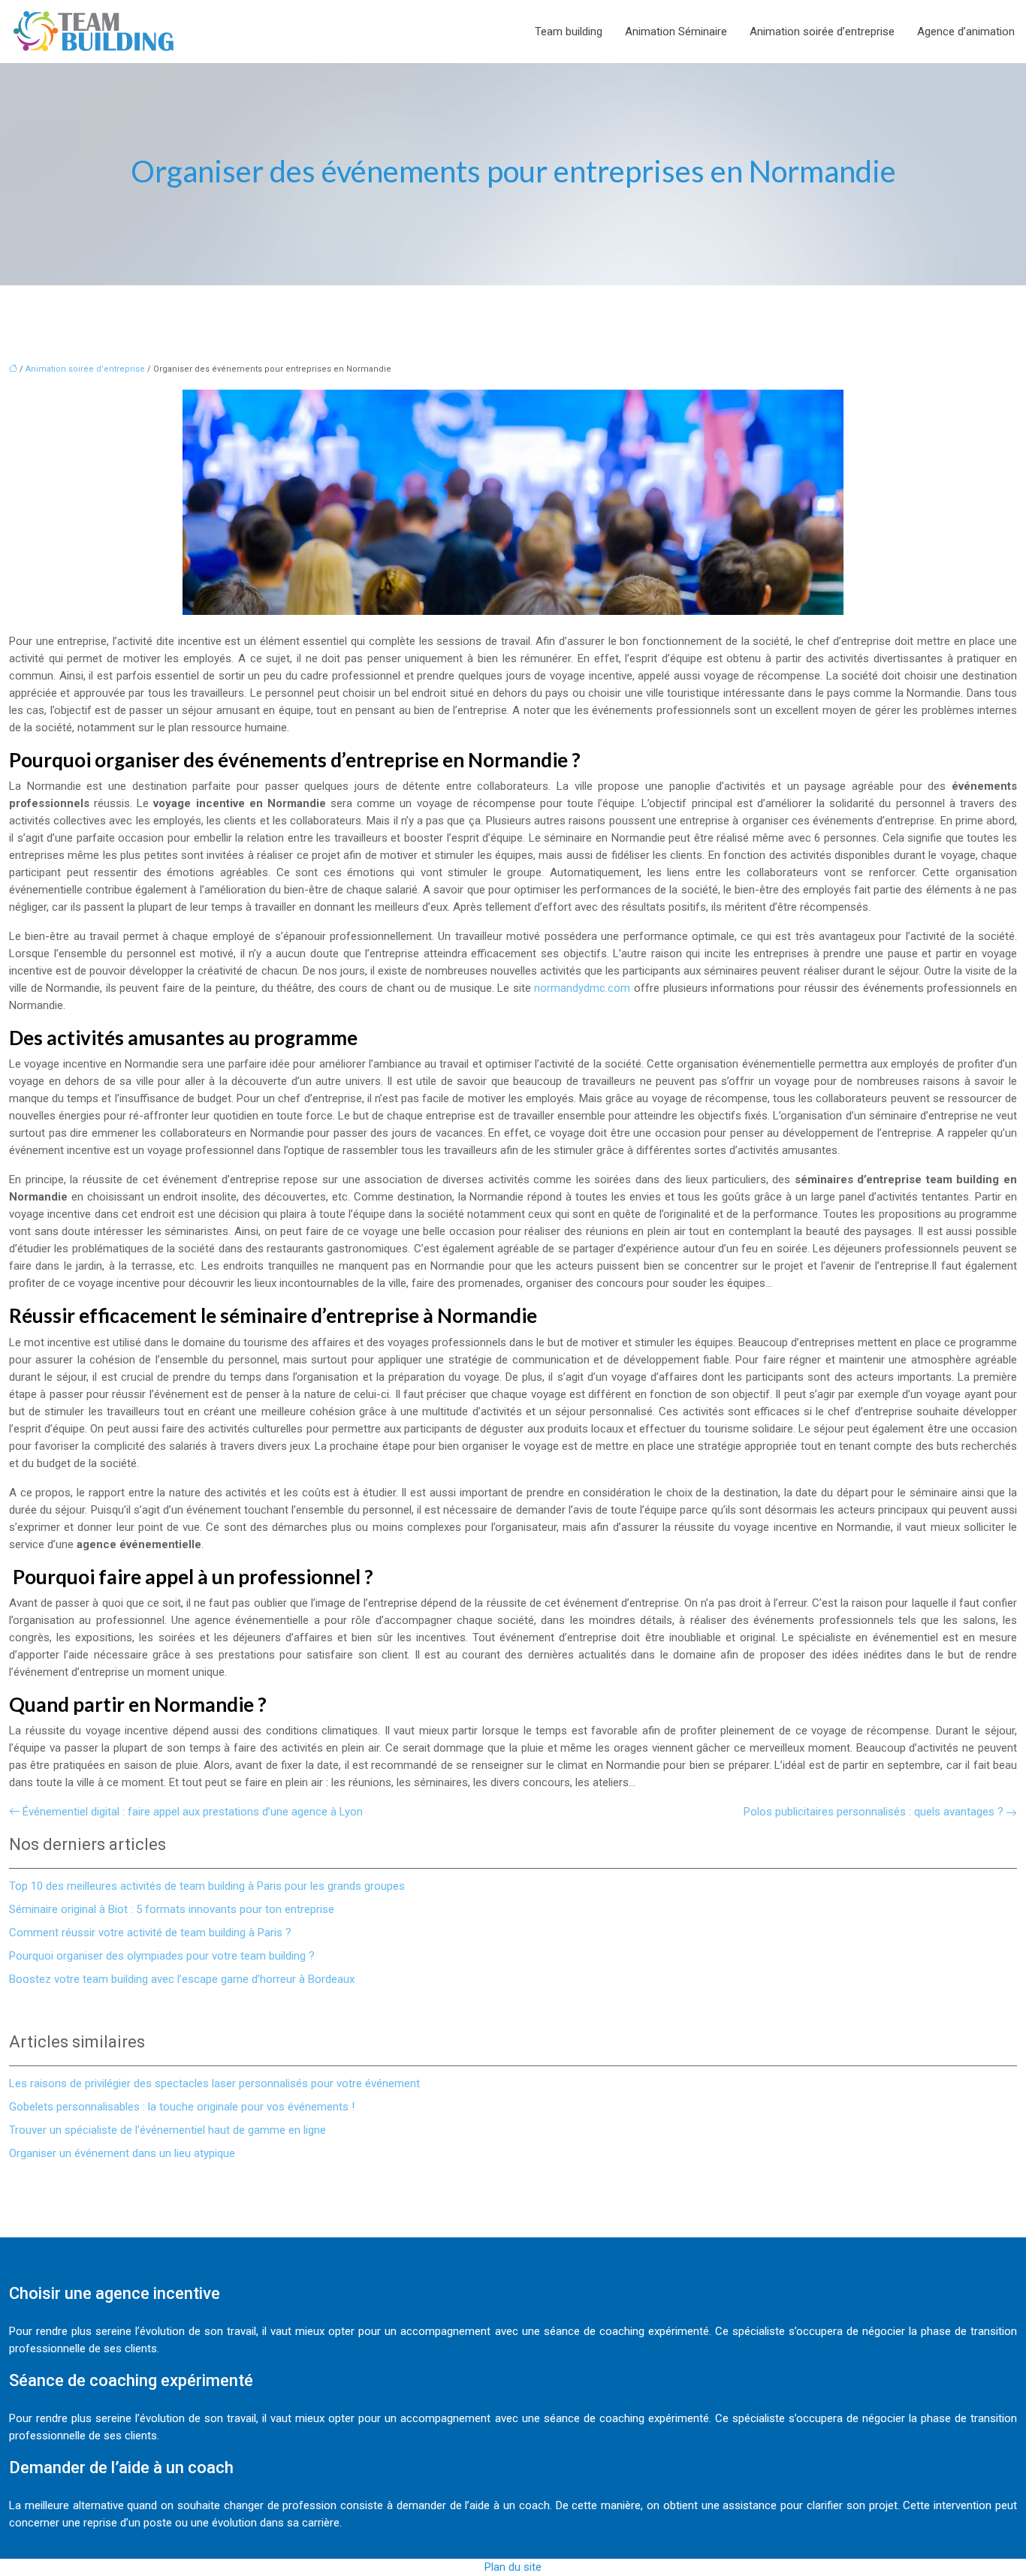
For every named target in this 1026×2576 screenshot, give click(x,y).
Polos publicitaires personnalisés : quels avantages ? (874, 1812)
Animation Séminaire (676, 32)
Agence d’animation (966, 32)
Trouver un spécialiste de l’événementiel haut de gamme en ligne (167, 2130)
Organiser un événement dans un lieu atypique (122, 2153)
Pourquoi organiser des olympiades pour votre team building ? (162, 1956)
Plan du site (513, 2567)
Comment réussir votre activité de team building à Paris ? (150, 1933)
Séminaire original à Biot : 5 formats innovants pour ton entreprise (172, 1909)
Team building (569, 32)
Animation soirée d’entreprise (822, 32)
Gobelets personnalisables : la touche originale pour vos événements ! (182, 2107)
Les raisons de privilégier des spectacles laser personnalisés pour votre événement (214, 2083)
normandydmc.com (582, 988)
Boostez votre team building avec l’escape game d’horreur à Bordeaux (182, 1979)
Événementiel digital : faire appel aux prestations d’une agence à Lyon (193, 1812)
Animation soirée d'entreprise (85, 369)
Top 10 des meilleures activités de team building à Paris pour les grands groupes (207, 1886)
